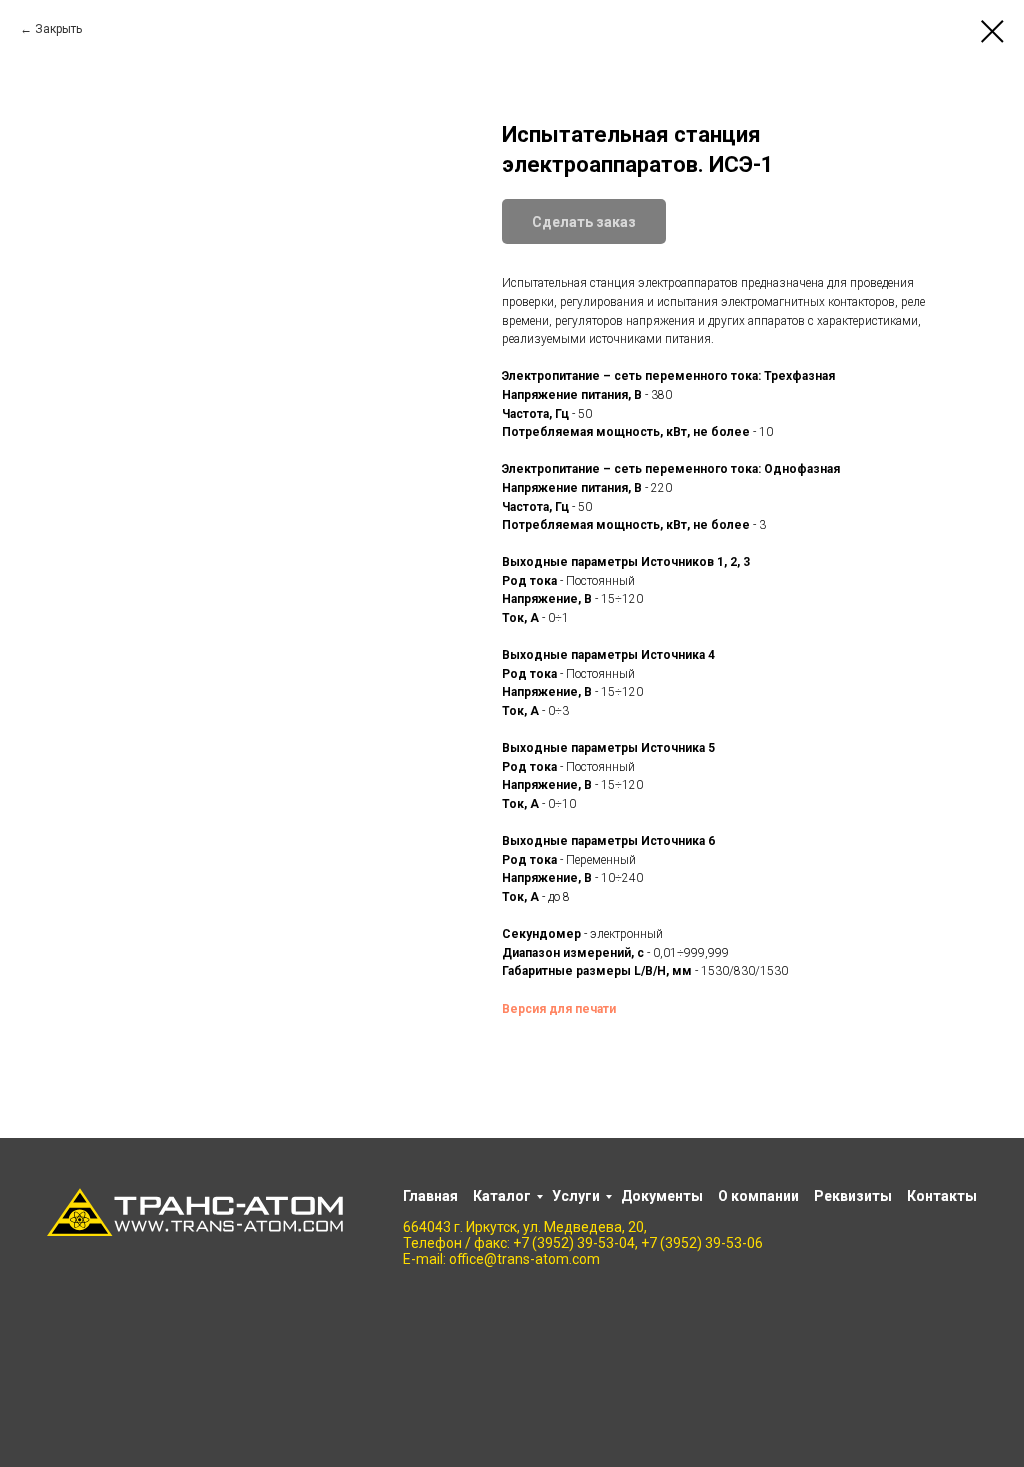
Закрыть (58, 29)
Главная (430, 1196)
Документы (662, 1196)
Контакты (942, 1196)
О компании (758, 1196)
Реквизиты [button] (853, 1196)
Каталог (502, 1196)
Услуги (576, 1196)
